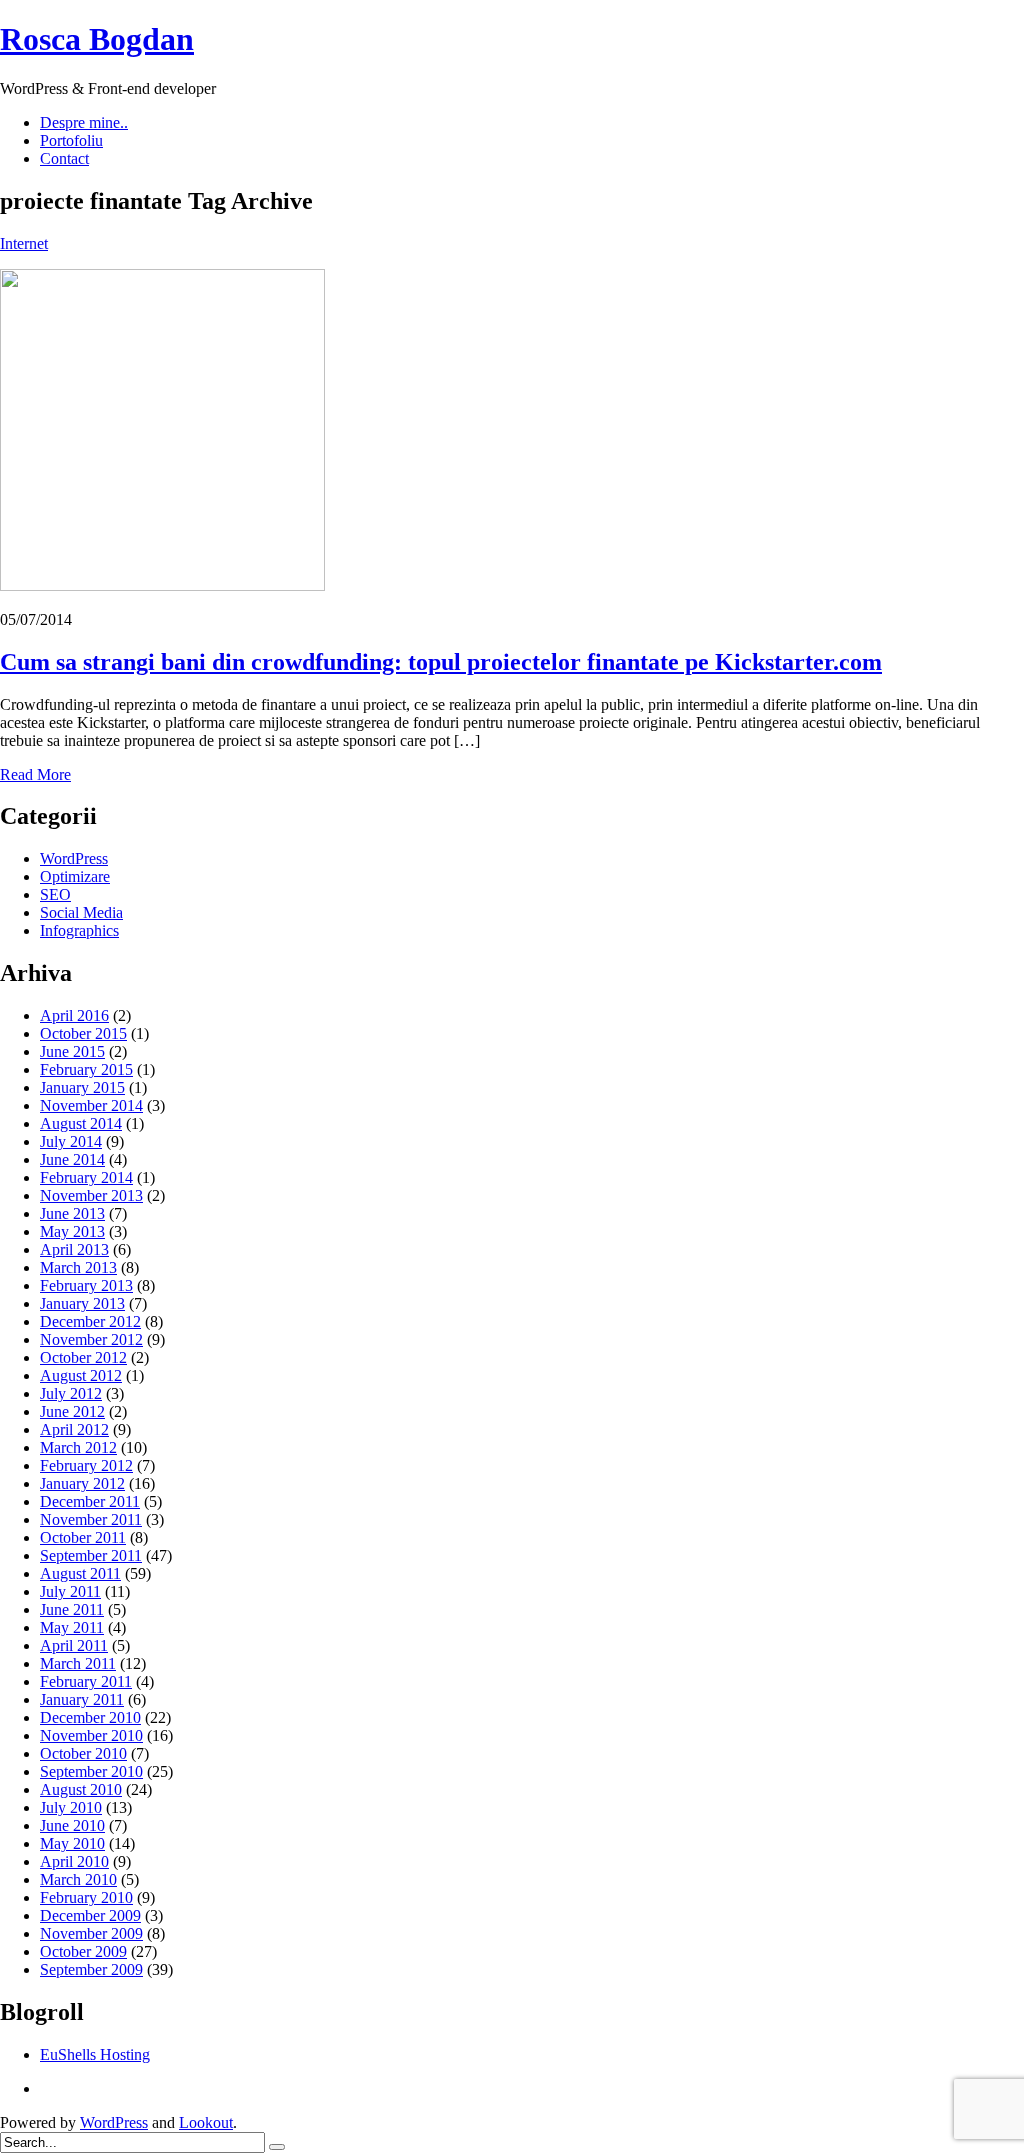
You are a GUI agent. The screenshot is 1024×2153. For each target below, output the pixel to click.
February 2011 (86, 1681)
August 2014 (81, 1123)
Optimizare (75, 876)
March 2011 (78, 1663)
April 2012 (74, 1429)
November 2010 (91, 1735)
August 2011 (80, 1573)
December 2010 (90, 1717)
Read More (35, 774)
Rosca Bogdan (97, 39)
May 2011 (72, 1627)
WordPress (74, 858)
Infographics (79, 930)
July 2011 (70, 1591)
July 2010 (71, 1807)
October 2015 (83, 1033)
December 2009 (90, 1915)
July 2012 (71, 1393)
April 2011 (74, 1645)
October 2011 (83, 1537)
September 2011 (91, 1555)
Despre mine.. (84, 122)
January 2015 (82, 1087)
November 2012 (91, 1339)
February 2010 (86, 1897)
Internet (24, 243)
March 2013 (78, 1267)
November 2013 (91, 1195)
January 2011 (82, 1699)
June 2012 (72, 1411)
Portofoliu (71, 140)
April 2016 (74, 1015)
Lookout (206, 2122)
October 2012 (83, 1357)
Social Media (81, 912)
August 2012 (81, 1375)
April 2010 (74, 1861)
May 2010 (72, 1843)
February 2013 (86, 1285)
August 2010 (81, 1789)
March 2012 (78, 1447)
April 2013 (74, 1249)
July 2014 (71, 1141)
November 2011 (91, 1519)
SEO (55, 894)
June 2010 (72, 1825)
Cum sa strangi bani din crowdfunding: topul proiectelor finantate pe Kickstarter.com (441, 662)
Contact (64, 158)
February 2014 (86, 1177)
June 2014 (72, 1159)
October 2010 (83, 1753)
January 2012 (82, 1483)
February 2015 (86, 1069)
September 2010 (91, 1771)
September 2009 (91, 1969)
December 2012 (90, 1321)
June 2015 (72, 1051)
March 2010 (78, 1879)
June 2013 (72, 1213)
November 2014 (91, 1105)
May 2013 (72, 1231)
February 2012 (86, 1465)
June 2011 (72, 1609)
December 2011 (90, 1501)
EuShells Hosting (95, 2054)
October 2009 (83, 1951)
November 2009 (91, 1933)
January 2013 (82, 1303)
